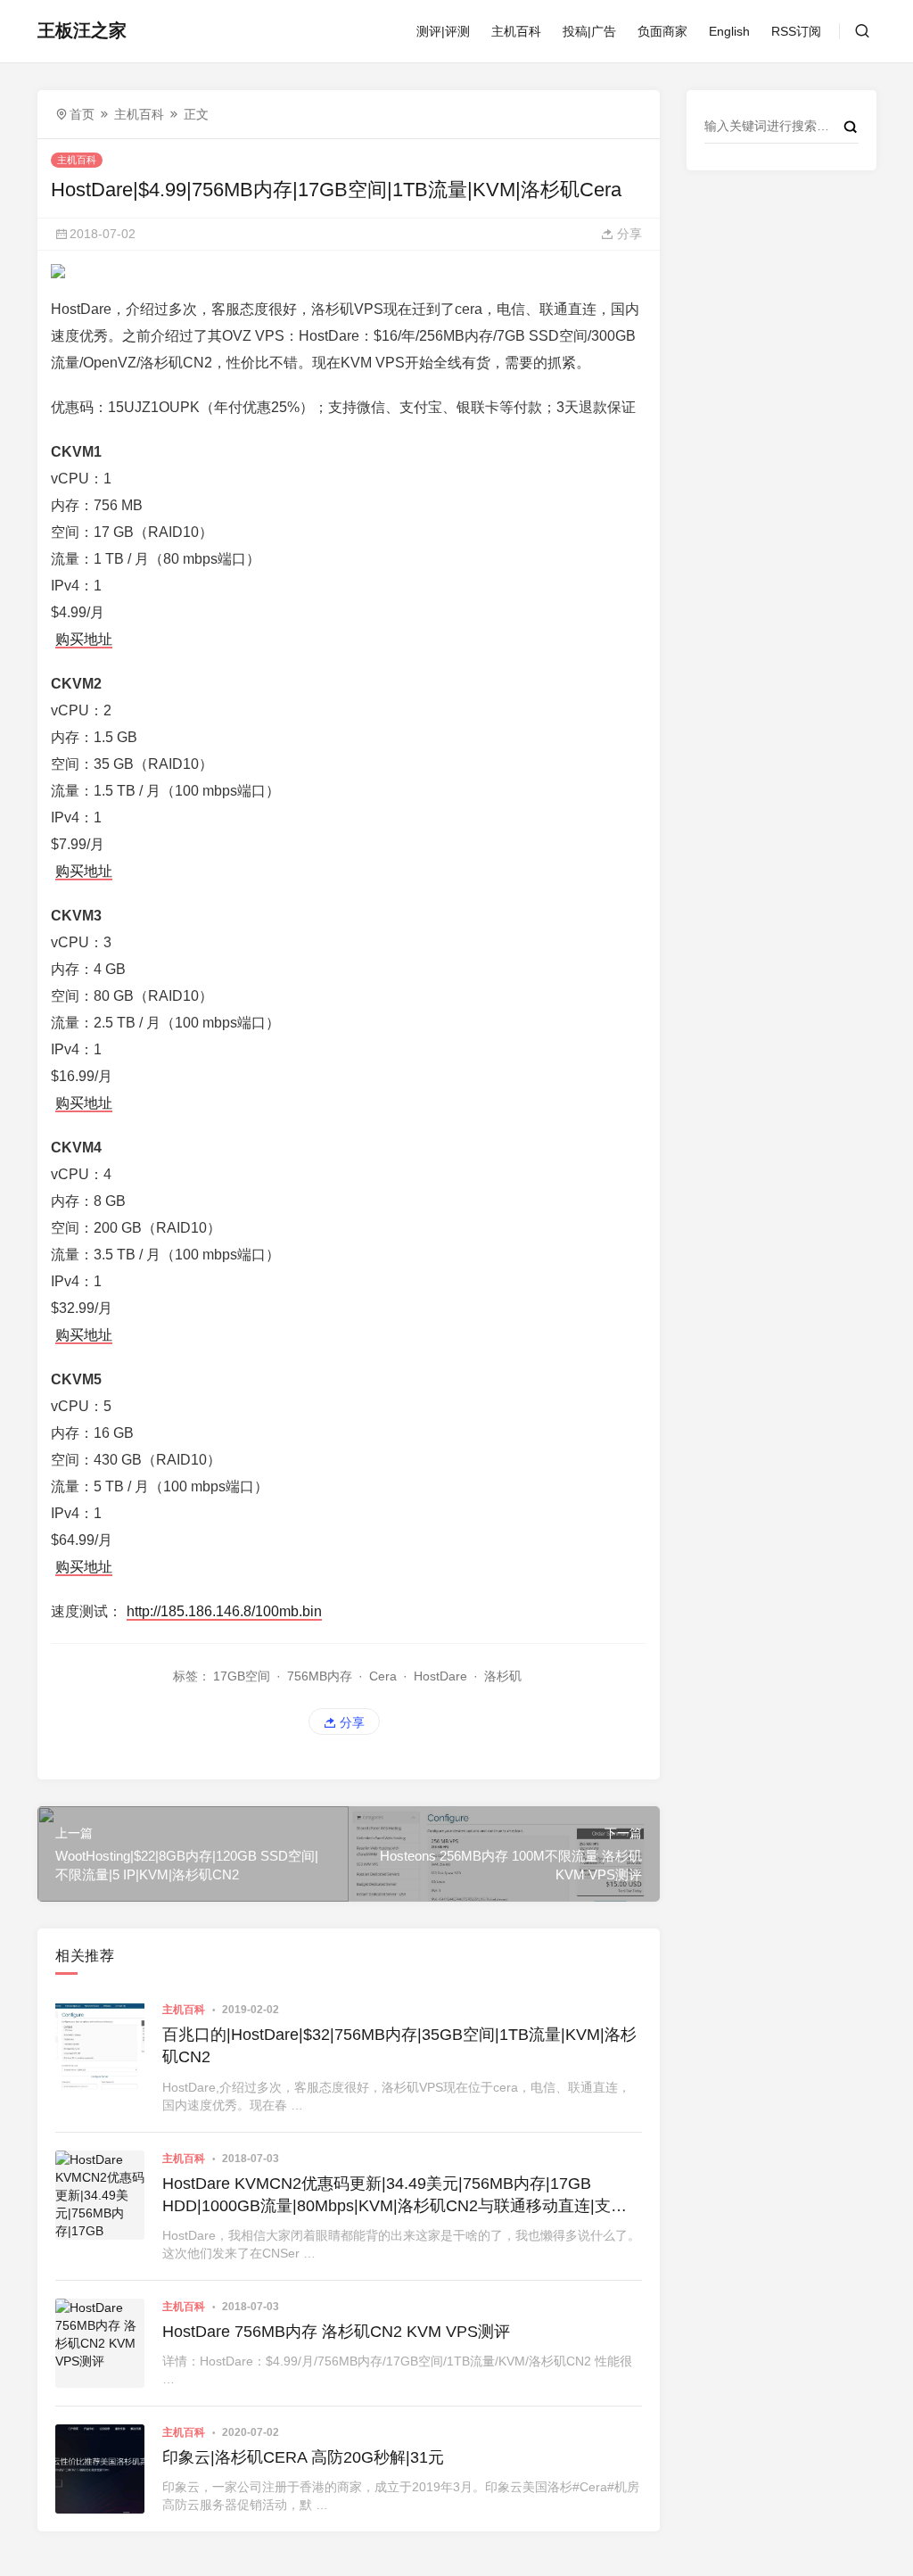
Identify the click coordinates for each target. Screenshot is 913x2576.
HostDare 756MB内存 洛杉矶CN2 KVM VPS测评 (336, 2332)
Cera (383, 1676)
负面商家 (662, 31)
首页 (82, 114)
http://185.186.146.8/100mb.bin (224, 1611)
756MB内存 (320, 1676)
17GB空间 (242, 1676)
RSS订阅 (796, 31)
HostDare (440, 1676)
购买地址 (84, 639)
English (729, 31)
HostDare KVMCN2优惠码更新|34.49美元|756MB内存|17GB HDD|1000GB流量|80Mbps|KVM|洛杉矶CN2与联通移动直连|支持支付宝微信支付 (395, 2196)
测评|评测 (443, 31)
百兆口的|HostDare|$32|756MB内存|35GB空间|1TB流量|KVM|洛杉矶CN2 (399, 2046)
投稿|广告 (589, 31)
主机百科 (516, 31)
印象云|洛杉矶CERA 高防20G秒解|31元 (303, 2457)
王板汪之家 (82, 30)
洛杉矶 (503, 1676)
